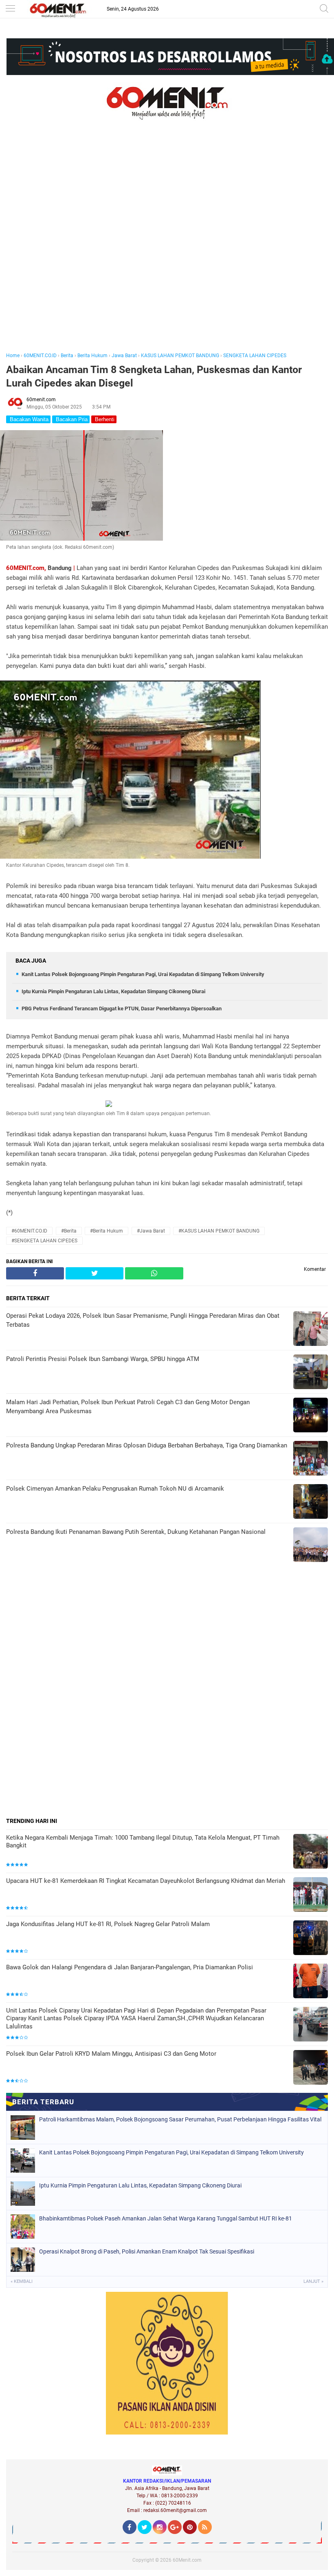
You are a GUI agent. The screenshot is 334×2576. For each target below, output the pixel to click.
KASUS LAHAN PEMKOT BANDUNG (180, 356)
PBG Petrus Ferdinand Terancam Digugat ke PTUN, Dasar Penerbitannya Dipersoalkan (122, 1009)
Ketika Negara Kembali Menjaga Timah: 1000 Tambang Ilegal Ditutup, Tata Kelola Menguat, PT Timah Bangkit (143, 1842)
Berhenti (104, 419)
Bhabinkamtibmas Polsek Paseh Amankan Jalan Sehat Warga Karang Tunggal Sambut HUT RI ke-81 (166, 2218)
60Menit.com (187, 2560)
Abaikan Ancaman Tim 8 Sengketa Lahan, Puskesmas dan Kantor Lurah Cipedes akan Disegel (154, 376)
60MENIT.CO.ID (40, 356)
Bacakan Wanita (28, 419)
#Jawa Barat (151, 1231)
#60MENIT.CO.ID (29, 1231)
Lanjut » (313, 2281)
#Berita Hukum (107, 1231)
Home (13, 356)
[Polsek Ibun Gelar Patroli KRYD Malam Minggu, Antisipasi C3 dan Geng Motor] (311, 2068)
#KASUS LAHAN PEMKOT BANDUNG (219, 1231)
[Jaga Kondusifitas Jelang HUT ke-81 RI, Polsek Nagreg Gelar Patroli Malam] (311, 1939)
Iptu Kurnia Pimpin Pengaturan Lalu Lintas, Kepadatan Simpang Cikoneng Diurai (113, 991)
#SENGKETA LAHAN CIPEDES (44, 1241)
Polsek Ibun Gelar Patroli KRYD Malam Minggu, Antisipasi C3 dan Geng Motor (111, 2054)
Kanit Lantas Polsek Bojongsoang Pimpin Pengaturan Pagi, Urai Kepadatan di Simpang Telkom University (143, 974)
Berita (67, 356)
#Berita (69, 1231)
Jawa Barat (124, 356)
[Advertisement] (167, 247)
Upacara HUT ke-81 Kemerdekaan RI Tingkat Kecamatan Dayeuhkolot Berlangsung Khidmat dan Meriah (146, 1881)
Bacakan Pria (71, 419)
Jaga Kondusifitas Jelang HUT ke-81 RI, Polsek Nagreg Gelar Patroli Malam (108, 1924)
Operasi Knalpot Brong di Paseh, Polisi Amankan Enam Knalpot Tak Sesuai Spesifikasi (147, 2251)
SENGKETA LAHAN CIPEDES (255, 356)
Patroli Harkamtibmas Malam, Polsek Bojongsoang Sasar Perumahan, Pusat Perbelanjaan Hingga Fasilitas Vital (180, 2119)
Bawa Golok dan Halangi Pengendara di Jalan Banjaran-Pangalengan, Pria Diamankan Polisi (130, 1967)
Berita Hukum (92, 356)
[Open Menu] (10, 9)
